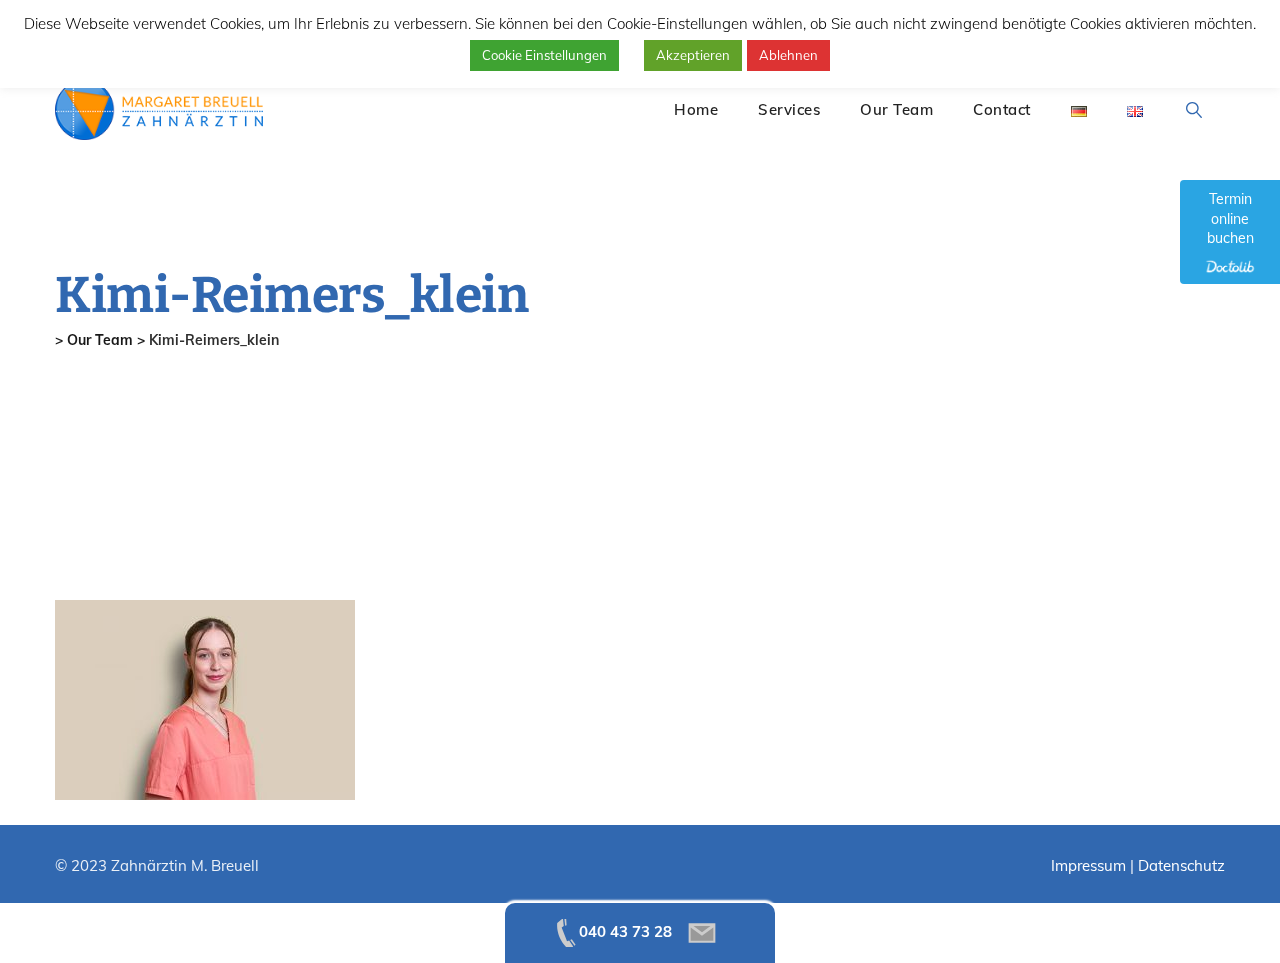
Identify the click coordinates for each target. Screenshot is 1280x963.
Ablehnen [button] (788, 55)
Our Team (896, 109)
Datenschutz (1181, 865)
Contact (1002, 109)
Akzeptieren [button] (693, 55)
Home (696, 109)
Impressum (1088, 865)
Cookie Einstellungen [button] (544, 55)
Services (789, 109)
